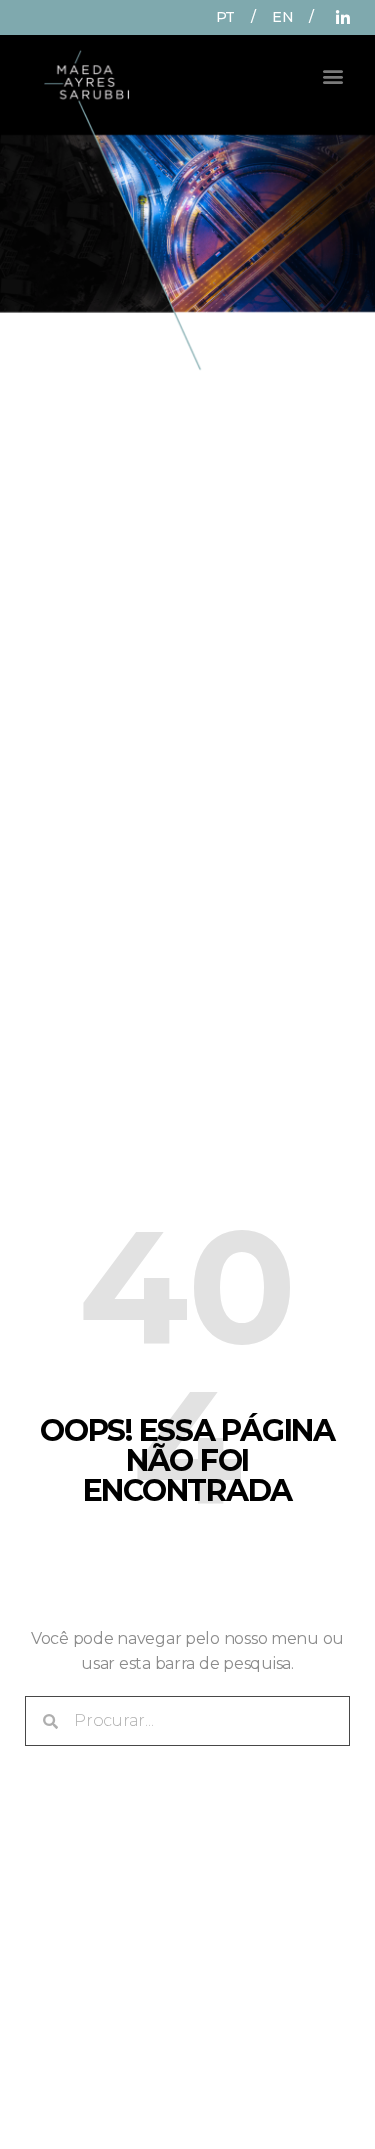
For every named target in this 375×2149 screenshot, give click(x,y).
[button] (332, 75)
